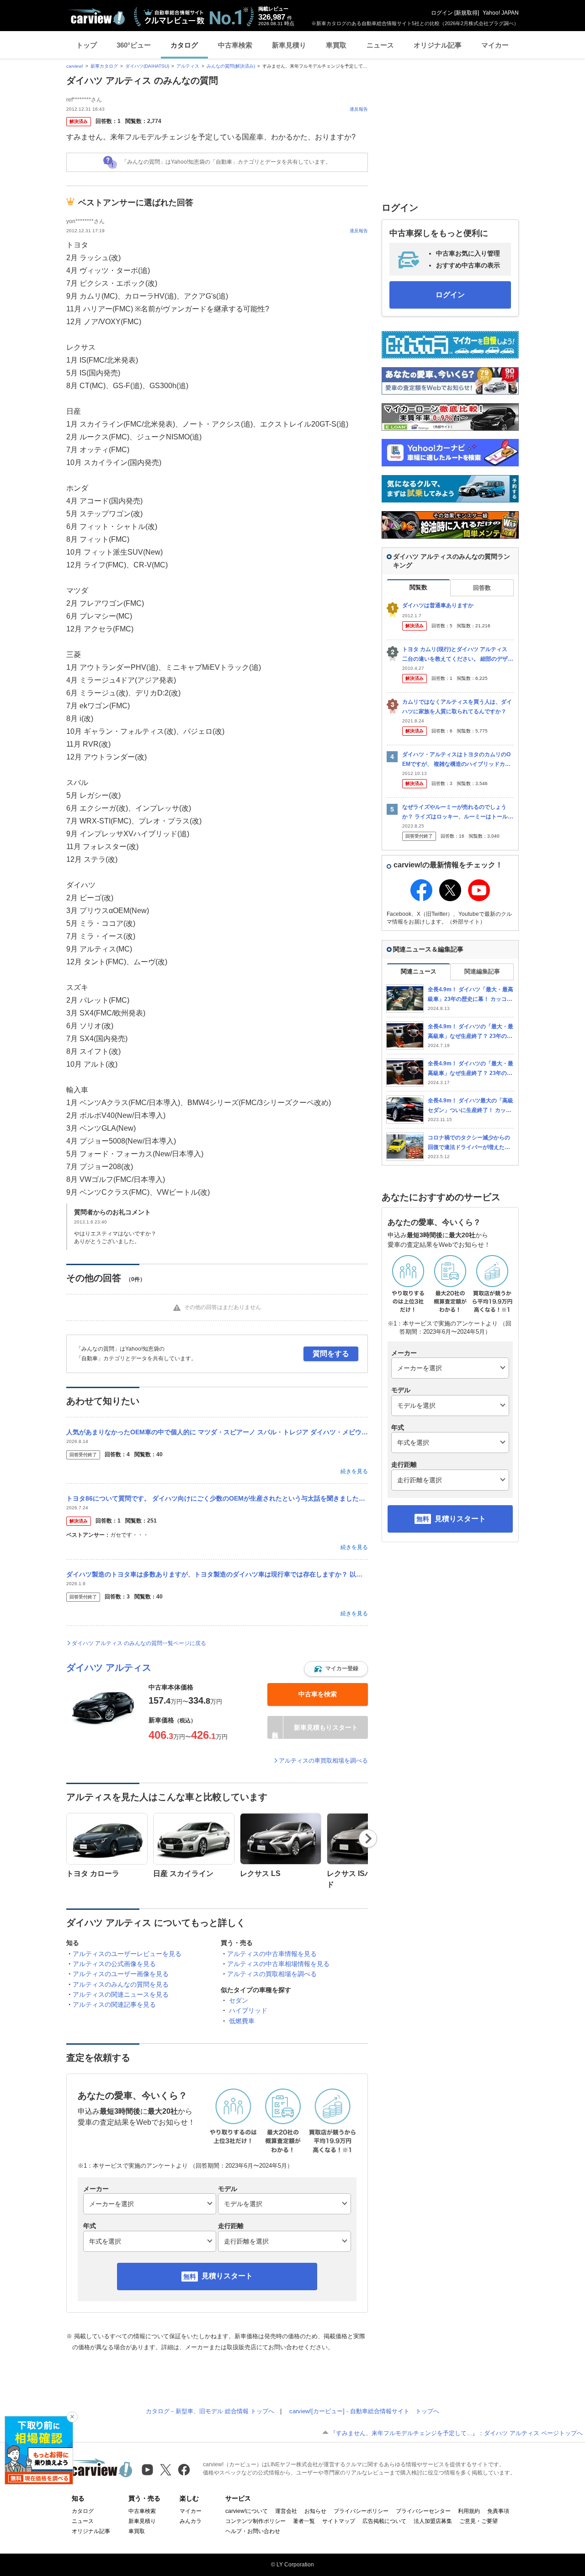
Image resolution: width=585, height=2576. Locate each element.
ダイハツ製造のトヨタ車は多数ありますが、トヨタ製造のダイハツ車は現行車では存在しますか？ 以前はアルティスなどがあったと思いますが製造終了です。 (217, 1574)
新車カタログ (104, 66)
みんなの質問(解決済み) (231, 66)
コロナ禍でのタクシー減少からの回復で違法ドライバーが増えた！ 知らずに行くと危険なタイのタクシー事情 (471, 1143)
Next (368, 1838)
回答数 (482, 588)
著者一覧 (304, 2521)
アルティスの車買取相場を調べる (323, 1761)
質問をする (331, 1354)
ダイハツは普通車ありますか (438, 605)
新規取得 (467, 13)
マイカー (495, 45)
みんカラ (191, 2521)
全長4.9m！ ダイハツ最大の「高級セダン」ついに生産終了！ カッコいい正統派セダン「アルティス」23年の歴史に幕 (471, 1106)
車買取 (336, 45)
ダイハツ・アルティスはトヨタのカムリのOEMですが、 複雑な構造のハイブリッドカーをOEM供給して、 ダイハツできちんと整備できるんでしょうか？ (456, 760)
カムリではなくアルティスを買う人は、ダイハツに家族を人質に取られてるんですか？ (457, 707)
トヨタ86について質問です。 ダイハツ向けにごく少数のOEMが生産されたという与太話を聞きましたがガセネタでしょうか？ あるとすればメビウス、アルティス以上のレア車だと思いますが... (217, 1498)
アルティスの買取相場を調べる (272, 1974)
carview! (75, 66)
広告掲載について (384, 2521)
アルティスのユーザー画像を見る (121, 1974)
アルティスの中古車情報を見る (272, 1954)
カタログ (184, 45)
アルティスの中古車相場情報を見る (278, 1964)
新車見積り (289, 45)
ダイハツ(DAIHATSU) (147, 66)
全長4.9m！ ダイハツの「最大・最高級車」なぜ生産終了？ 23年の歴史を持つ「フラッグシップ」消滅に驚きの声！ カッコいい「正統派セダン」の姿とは (471, 1032)
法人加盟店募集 (433, 2521)
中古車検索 (235, 45)
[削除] (72, 2417)
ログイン (442, 13)
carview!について (247, 2511)
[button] (336, 1669)
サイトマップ (339, 2521)
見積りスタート (227, 2276)
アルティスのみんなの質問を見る (121, 1984)
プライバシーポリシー (361, 2511)
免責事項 (498, 2511)
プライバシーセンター (423, 2511)
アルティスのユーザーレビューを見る (127, 1954)
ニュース (380, 45)
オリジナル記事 (438, 45)
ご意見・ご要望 (479, 2521)
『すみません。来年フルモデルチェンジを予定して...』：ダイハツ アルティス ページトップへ (456, 2433)
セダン (239, 2000)
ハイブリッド (248, 2010)
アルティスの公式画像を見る (114, 1964)
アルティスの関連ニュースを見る (121, 1994)
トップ (87, 45)
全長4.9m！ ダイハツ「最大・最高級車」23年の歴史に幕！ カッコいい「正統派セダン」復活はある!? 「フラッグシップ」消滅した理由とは (471, 995)
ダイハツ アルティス (109, 1667)
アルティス (188, 66)
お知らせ (315, 2511)
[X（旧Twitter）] (166, 2470)
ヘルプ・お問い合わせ (253, 2531)
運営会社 (286, 2511)
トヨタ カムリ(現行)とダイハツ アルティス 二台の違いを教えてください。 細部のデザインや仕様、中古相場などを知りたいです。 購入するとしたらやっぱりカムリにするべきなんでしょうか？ (458, 655)
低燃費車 (242, 2021)
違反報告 (359, 109)
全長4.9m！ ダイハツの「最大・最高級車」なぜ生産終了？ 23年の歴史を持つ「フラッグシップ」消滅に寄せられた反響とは (471, 1069)
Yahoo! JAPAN (501, 13)
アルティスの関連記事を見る (114, 2004)
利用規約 (469, 2511)
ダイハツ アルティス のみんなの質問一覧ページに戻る (139, 1643)
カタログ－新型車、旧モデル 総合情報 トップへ (210, 2411)
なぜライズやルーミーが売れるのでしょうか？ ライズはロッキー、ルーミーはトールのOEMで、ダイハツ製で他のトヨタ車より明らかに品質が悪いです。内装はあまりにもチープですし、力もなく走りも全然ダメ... (458, 812)
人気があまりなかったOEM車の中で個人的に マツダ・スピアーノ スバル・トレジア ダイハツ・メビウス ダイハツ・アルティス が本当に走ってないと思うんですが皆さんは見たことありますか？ (217, 1432)
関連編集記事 (482, 971)
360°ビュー (134, 45)
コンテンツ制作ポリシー (255, 2521)
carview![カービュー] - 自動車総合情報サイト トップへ (364, 2411)
